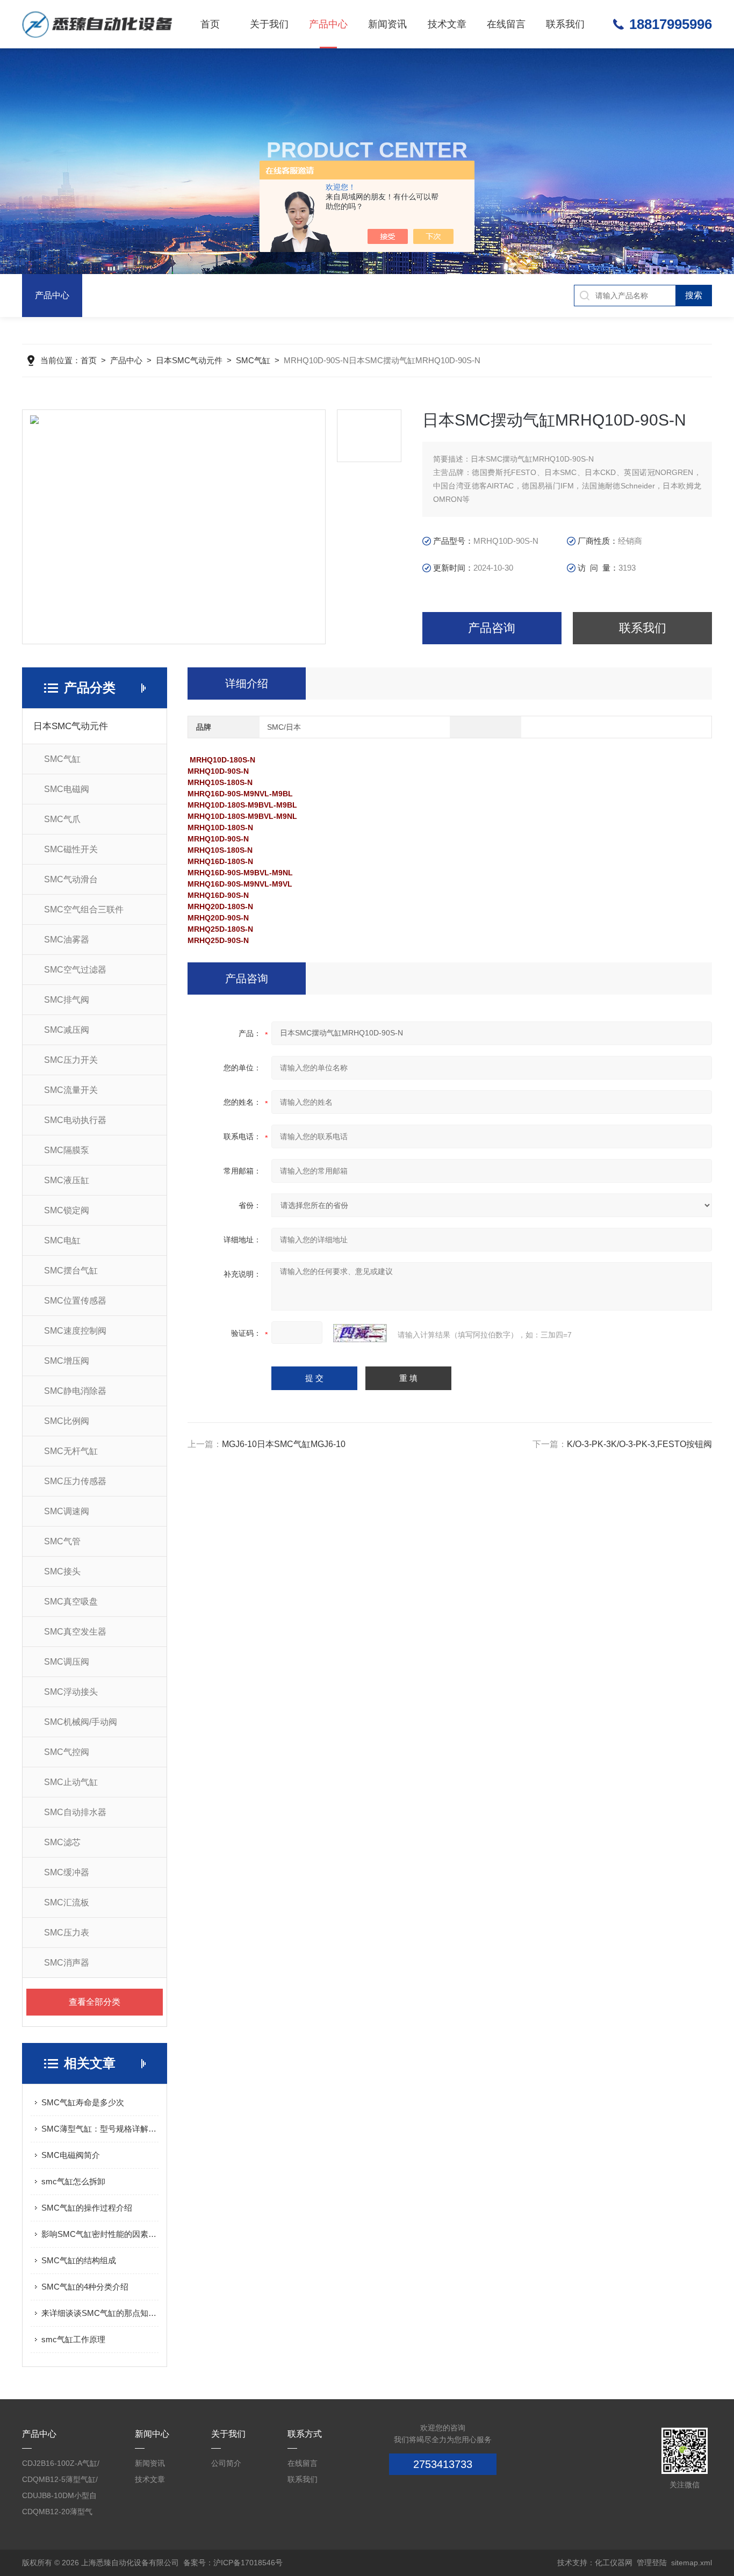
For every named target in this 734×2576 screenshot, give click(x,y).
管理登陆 (652, 2563)
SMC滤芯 (62, 1842)
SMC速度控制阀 (75, 1331)
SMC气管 (62, 1541)
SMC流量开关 (71, 1090)
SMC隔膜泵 (67, 1150)
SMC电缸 (62, 1240)
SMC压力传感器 (75, 1481)
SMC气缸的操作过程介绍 (87, 2208)
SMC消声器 (67, 1963)
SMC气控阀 (67, 1752)
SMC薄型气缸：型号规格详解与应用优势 (100, 2129)
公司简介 (226, 2463)
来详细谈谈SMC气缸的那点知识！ (100, 2313)
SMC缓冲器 (67, 1872)
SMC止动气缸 (71, 1782)
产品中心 (328, 24)
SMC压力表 (67, 1933)
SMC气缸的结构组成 (79, 2260)
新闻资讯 (387, 24)
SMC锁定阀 (67, 1210)
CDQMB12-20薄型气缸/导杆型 (57, 2513)
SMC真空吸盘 (71, 1602)
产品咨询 (492, 628)
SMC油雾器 (67, 940)
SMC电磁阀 (67, 789)
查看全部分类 (95, 2002)
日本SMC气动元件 (189, 360)
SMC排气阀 (67, 1000)
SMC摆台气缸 (71, 1271)
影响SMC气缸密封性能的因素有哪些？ (100, 2234)
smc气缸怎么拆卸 (73, 2181)
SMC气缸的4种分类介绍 (85, 2287)
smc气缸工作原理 (73, 2339)
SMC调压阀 (67, 1662)
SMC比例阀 (67, 1421)
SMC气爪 (62, 819)
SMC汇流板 (67, 1902)
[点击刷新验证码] (360, 1333)
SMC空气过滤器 (75, 970)
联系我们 (565, 24)
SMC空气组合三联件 (84, 909)
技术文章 (447, 24)
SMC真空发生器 (75, 1632)
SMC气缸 (253, 360)
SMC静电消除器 (75, 1391)
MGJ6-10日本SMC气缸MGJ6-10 (284, 1444)
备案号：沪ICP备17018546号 (233, 2563)
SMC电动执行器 (75, 1120)
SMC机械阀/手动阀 (81, 1722)
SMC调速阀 (67, 1511)
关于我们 (269, 24)
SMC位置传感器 (75, 1301)
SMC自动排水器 (75, 1812)
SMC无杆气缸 (71, 1451)
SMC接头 (62, 1571)
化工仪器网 (614, 2563)
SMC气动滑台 (71, 879)
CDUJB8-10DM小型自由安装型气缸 (59, 2497)
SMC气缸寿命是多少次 (83, 2102)
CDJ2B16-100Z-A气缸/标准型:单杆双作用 (61, 2465)
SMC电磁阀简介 (71, 2155)
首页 (210, 24)
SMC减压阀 (67, 1030)
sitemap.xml (692, 2563)
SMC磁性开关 (71, 849)
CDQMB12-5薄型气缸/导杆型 (60, 2481)
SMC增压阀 (67, 1361)
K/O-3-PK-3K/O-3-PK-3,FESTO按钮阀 (639, 1444)
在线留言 (506, 24)
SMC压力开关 (71, 1060)
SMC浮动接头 (71, 1692)
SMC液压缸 (67, 1180)
